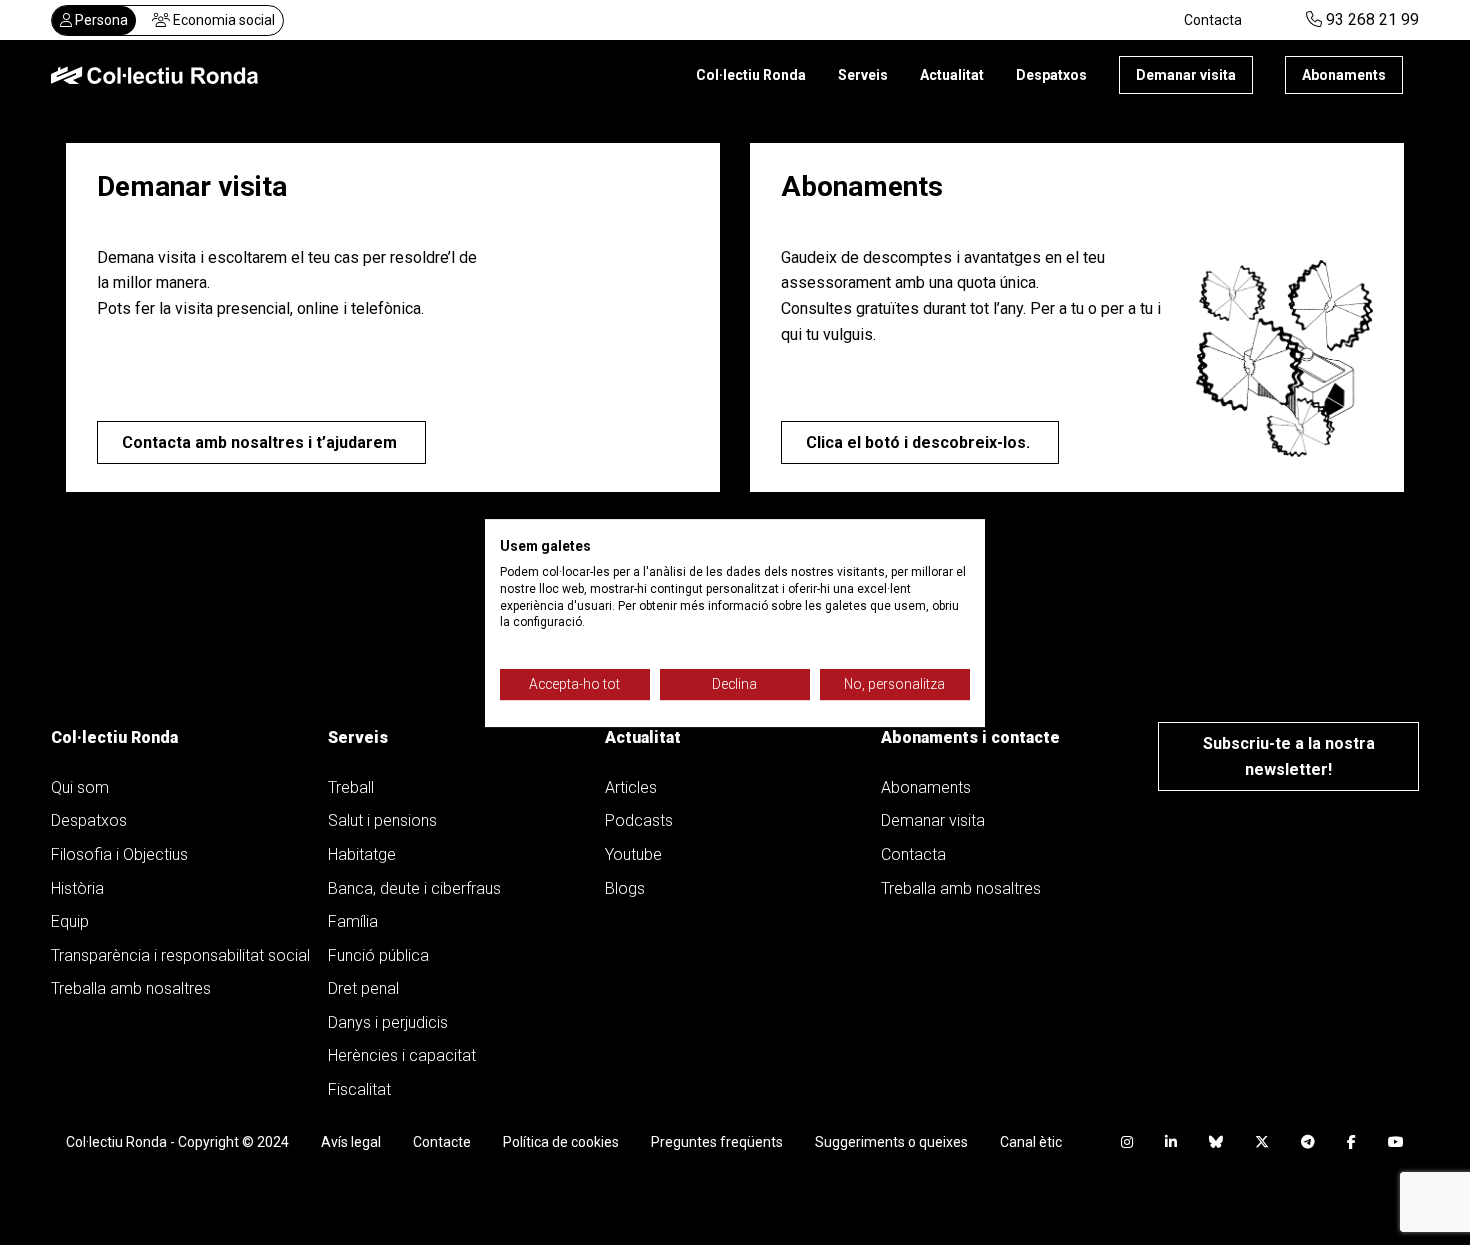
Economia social (222, 20)
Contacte (442, 1142)
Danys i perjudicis (388, 1022)
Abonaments (1344, 75)
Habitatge (362, 854)
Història (77, 888)
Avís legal (351, 1142)
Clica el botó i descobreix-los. (920, 442)
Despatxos (1051, 75)
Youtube (633, 854)
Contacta (1213, 20)
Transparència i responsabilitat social (180, 955)
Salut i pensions (382, 820)
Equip (70, 921)
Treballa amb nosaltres (131, 988)
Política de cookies (561, 1142)
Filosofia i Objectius (119, 854)
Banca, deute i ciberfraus (414, 888)
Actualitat (952, 75)
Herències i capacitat (402, 1055)
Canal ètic (1031, 1142)
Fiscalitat (359, 1089)
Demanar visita (1186, 75)
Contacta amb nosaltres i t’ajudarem (261, 442)
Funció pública (378, 955)
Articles (631, 787)
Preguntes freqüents (717, 1142)
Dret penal (363, 988)
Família (353, 921)
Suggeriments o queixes (891, 1142)
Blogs (625, 888)
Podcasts (639, 820)
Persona (100, 20)
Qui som (80, 787)
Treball (351, 787)
